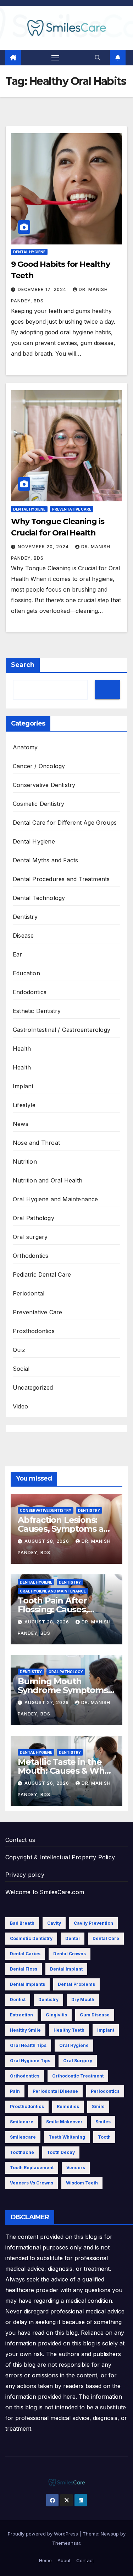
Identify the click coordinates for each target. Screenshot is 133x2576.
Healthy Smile (25, 2030)
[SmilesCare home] (13, 58)
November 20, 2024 (44, 547)
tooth (104, 2137)
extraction (21, 2015)
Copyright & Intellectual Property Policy (60, 1857)
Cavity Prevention (93, 1923)
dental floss (24, 1969)
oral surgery (78, 2061)
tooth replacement (32, 2168)
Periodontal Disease (55, 2091)
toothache (22, 2152)
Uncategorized (33, 1387)
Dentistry (25, 917)
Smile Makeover (64, 2122)
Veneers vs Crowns (32, 2183)
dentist (18, 2000)
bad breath (22, 1923)
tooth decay (61, 2152)
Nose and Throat (36, 1143)
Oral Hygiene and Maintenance (56, 1199)
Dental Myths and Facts (45, 860)
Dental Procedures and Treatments (61, 879)
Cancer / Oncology (39, 766)
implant (106, 2030)
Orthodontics (31, 1256)
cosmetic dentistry (31, 1938)
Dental (73, 1938)
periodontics (105, 2091)
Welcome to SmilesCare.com (45, 1892)
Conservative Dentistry (44, 785)
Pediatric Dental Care (42, 1274)
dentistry (48, 2000)
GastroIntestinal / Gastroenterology (62, 1030)
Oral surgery (30, 1237)
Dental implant (66, 1969)
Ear (18, 954)
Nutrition (25, 1162)
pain (15, 2091)
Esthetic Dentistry (37, 1011)
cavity (54, 1923)
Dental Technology (39, 898)
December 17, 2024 (43, 289)
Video (20, 1406)
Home (45, 2560)
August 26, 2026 (48, 1783)
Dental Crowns (70, 1954)
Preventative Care (72, 509)
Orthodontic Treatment (78, 2076)
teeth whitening (67, 2137)
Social (21, 1369)
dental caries (25, 1954)
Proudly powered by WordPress (44, 2534)
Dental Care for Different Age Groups (65, 823)
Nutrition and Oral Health (48, 1180)
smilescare (23, 2137)
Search (23, 665)
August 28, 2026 (48, 1541)
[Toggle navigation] (55, 58)
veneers (76, 2168)
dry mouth (83, 2000)
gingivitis (56, 2015)
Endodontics (30, 992)
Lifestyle (24, 1105)
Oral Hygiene (74, 2045)
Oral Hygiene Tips (30, 2061)
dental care (106, 1938)
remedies (68, 2106)
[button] (98, 58)
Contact (85, 2560)
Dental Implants (27, 1984)
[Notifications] (118, 58)
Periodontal (29, 1293)
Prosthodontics (34, 1331)
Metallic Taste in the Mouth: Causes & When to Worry (66, 1771)
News (21, 1124)
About (64, 2560)
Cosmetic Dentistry (39, 804)
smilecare (22, 2122)
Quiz (19, 1350)
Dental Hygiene (29, 252)
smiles (103, 2122)
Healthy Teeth (69, 2030)
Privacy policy (25, 1875)
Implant (23, 1086)
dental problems (76, 1984)
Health (22, 1049)
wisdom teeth (82, 2183)
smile (98, 2106)
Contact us (20, 1840)
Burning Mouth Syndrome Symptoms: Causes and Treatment (65, 1690)
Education (26, 973)
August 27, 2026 (47, 1702)
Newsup (110, 2534)
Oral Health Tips (28, 2045)
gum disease (95, 2015)
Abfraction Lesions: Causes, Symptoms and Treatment (66, 1529)
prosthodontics (27, 2106)
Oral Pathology (34, 1218)
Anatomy (25, 747)
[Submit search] (107, 689)
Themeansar (66, 2543)
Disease (23, 936)
